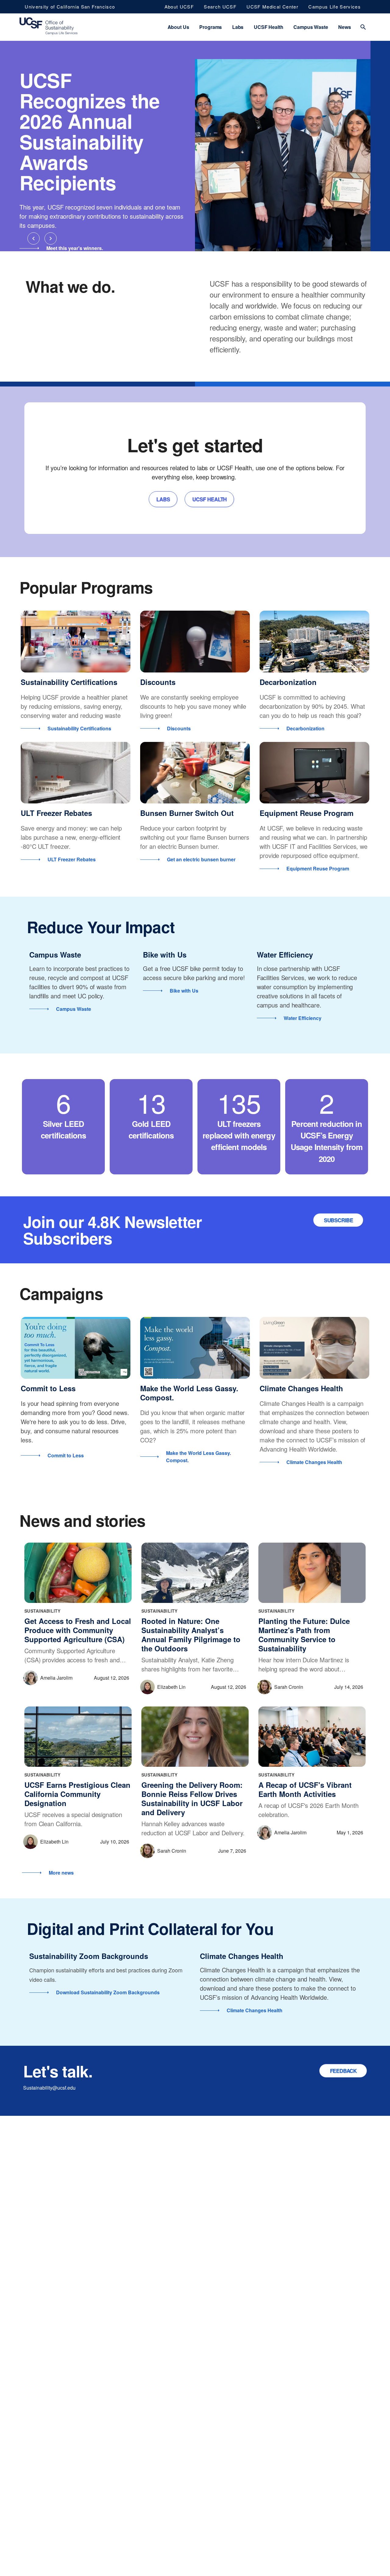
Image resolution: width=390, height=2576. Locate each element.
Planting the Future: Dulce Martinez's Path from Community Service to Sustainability (304, 1635)
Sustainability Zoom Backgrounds (89, 1956)
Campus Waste (55, 955)
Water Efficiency (285, 955)
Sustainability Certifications (69, 682)
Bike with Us (165, 955)
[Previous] (34, 238)
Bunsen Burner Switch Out (187, 813)
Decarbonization (288, 682)
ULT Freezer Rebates (56, 813)
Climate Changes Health (301, 1388)
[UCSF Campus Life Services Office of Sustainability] (48, 27)
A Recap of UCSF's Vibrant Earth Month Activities (305, 1789)
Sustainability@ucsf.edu (49, 2088)
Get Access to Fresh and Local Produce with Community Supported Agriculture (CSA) (78, 1630)
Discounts (158, 682)
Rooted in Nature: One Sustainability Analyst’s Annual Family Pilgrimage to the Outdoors (191, 1635)
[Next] (51, 238)
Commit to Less (48, 1388)
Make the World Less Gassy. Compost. (189, 1393)
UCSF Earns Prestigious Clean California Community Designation (77, 1794)
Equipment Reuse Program (307, 813)
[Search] (363, 27)
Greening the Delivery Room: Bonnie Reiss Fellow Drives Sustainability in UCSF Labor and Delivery (192, 1798)
